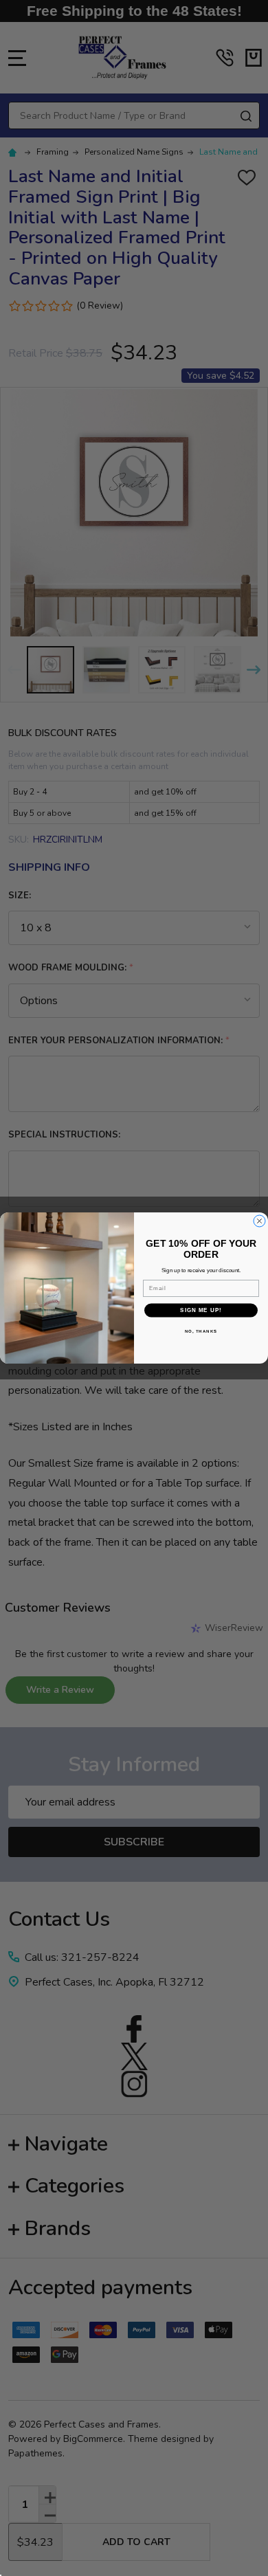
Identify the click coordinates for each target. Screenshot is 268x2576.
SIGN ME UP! (201, 1310)
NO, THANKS (201, 1331)
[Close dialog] (259, 1221)
